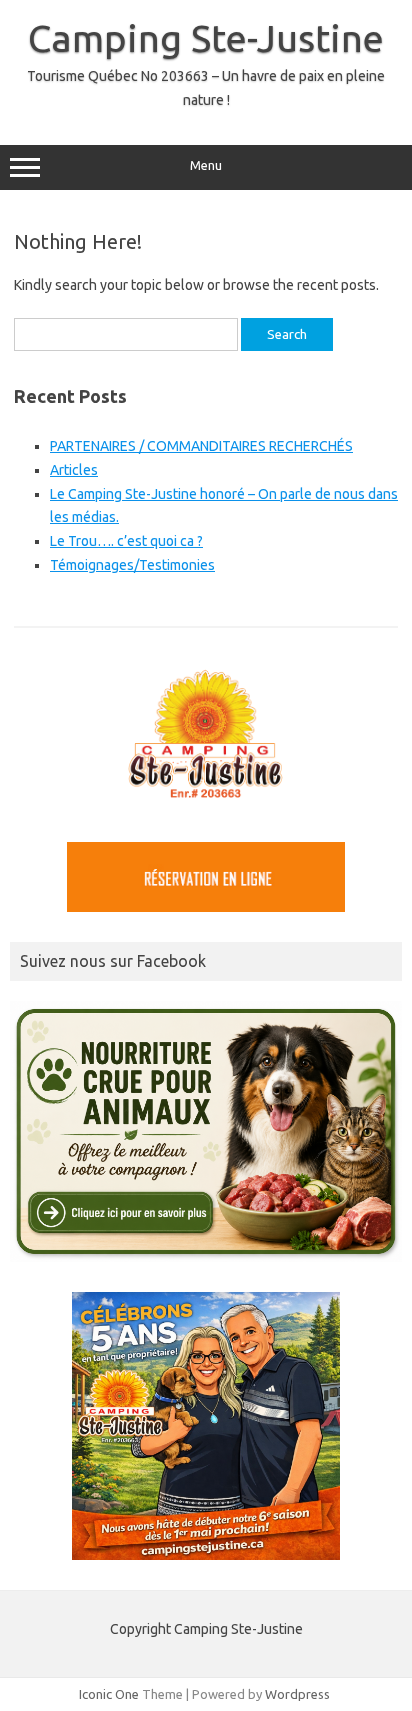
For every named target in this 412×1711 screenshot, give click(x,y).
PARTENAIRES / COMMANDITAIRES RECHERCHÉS (201, 446)
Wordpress (297, 1694)
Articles (74, 470)
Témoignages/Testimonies (132, 565)
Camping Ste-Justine (206, 38)
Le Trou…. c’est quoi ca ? (126, 541)
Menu (206, 165)
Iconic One (109, 1694)
